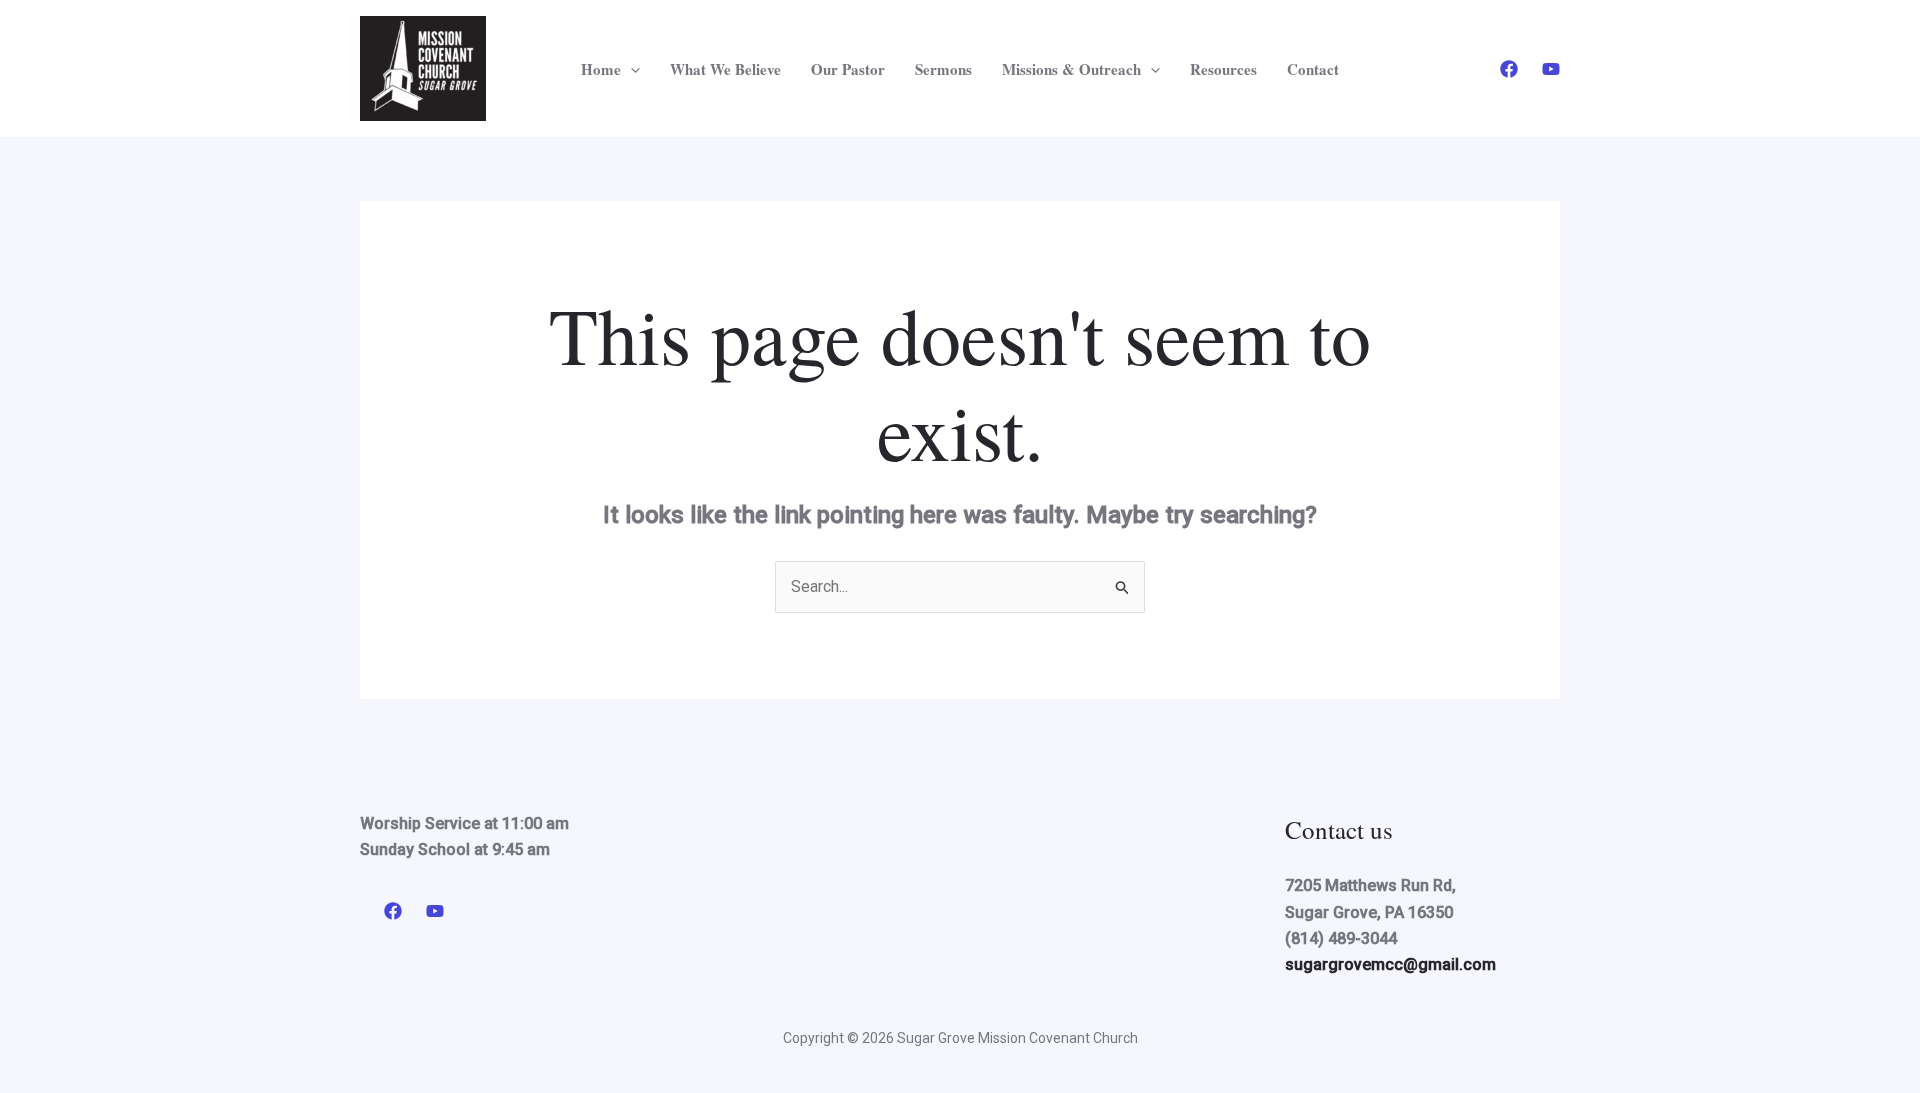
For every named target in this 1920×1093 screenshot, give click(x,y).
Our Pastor (848, 69)
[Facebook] (1509, 69)
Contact (1313, 69)
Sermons (943, 69)
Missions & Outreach (1071, 69)
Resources (1223, 69)
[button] (630, 69)
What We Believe (725, 69)
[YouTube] (1551, 69)
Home (601, 69)
